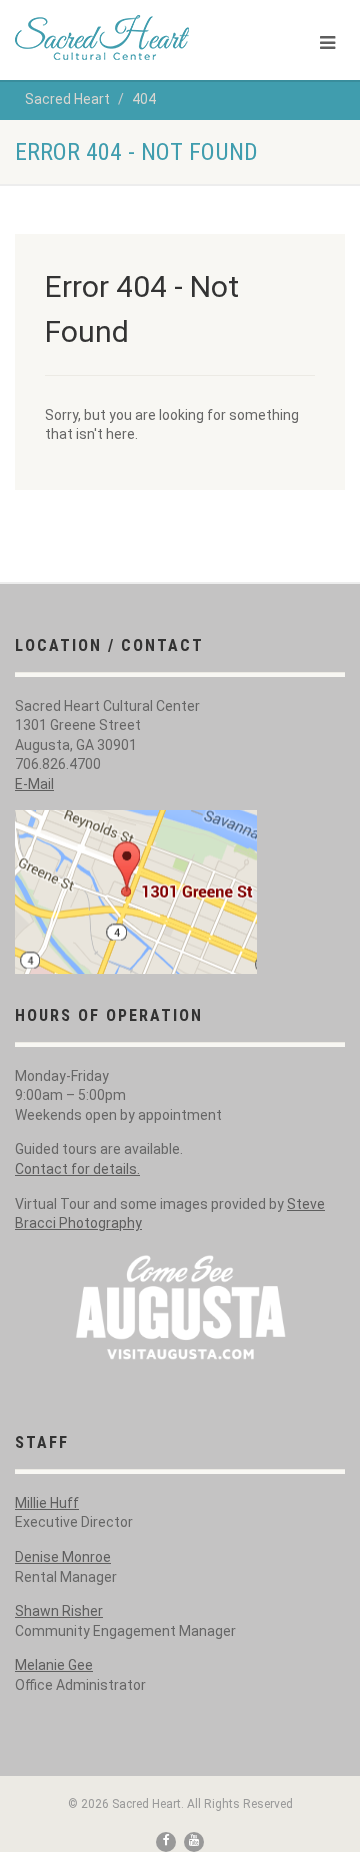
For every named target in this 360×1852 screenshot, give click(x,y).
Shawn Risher (59, 1611)
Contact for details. (77, 1169)
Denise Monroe (63, 1557)
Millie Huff (47, 1503)
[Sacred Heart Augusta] (120, 37)
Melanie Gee (54, 1665)
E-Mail (34, 784)
